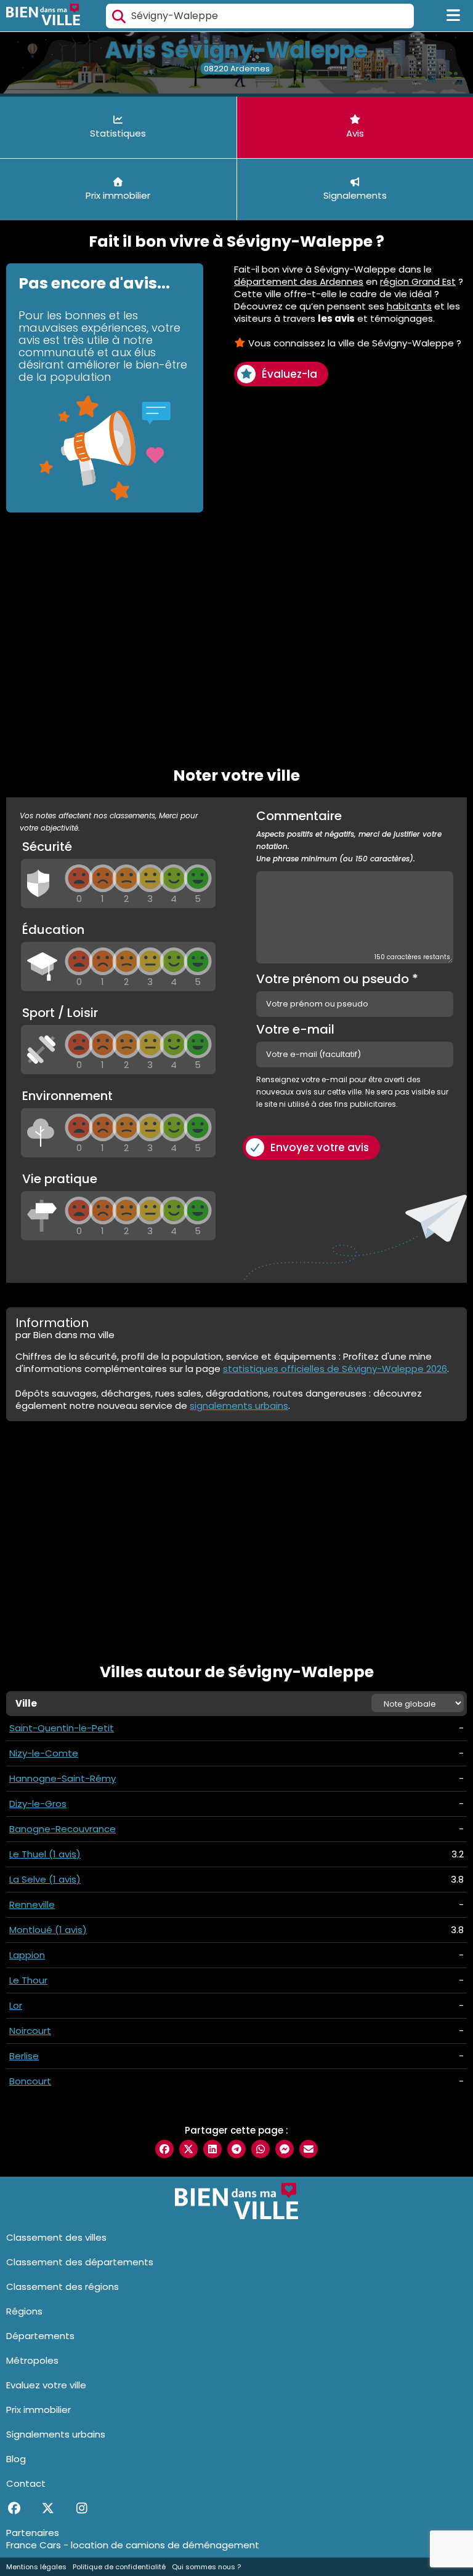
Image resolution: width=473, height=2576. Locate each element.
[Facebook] (14, 2508)
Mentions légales (36, 2567)
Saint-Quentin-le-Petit (62, 1728)
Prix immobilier (38, 2410)
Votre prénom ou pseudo (337, 979)
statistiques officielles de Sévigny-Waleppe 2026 (335, 1369)
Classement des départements (80, 2262)
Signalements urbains (56, 2434)
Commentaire (349, 837)
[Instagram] (82, 2508)
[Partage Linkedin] (212, 2149)
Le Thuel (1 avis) (45, 1854)
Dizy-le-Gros (38, 1804)
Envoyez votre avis (320, 1147)
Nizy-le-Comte (44, 1753)
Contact (26, 2483)
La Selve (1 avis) (45, 1879)
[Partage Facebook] (164, 2149)
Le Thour (28, 1980)
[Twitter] (48, 2508)
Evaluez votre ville (46, 2385)
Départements (40, 2336)
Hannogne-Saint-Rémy (63, 1778)
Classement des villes (56, 2237)
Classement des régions (63, 2287)
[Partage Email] (309, 2149)
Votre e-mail (295, 1029)
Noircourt (30, 2031)
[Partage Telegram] (236, 2149)
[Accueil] (43, 16)
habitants (409, 306)
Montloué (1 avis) (48, 1930)
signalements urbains (239, 1406)
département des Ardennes (299, 281)
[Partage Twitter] (188, 2149)
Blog (16, 2459)
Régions (24, 2311)
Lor (16, 2005)
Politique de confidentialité (119, 2567)
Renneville (32, 1904)
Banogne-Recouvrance (63, 1829)
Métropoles (32, 2360)
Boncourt (30, 2081)
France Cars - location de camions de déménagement (133, 2545)
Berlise (24, 2056)
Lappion (27, 1955)
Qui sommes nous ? (206, 2567)
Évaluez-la (289, 374)
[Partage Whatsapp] (261, 2149)
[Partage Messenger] (285, 2149)
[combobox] (260, 16)
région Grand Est (418, 281)
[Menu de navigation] (454, 16)
